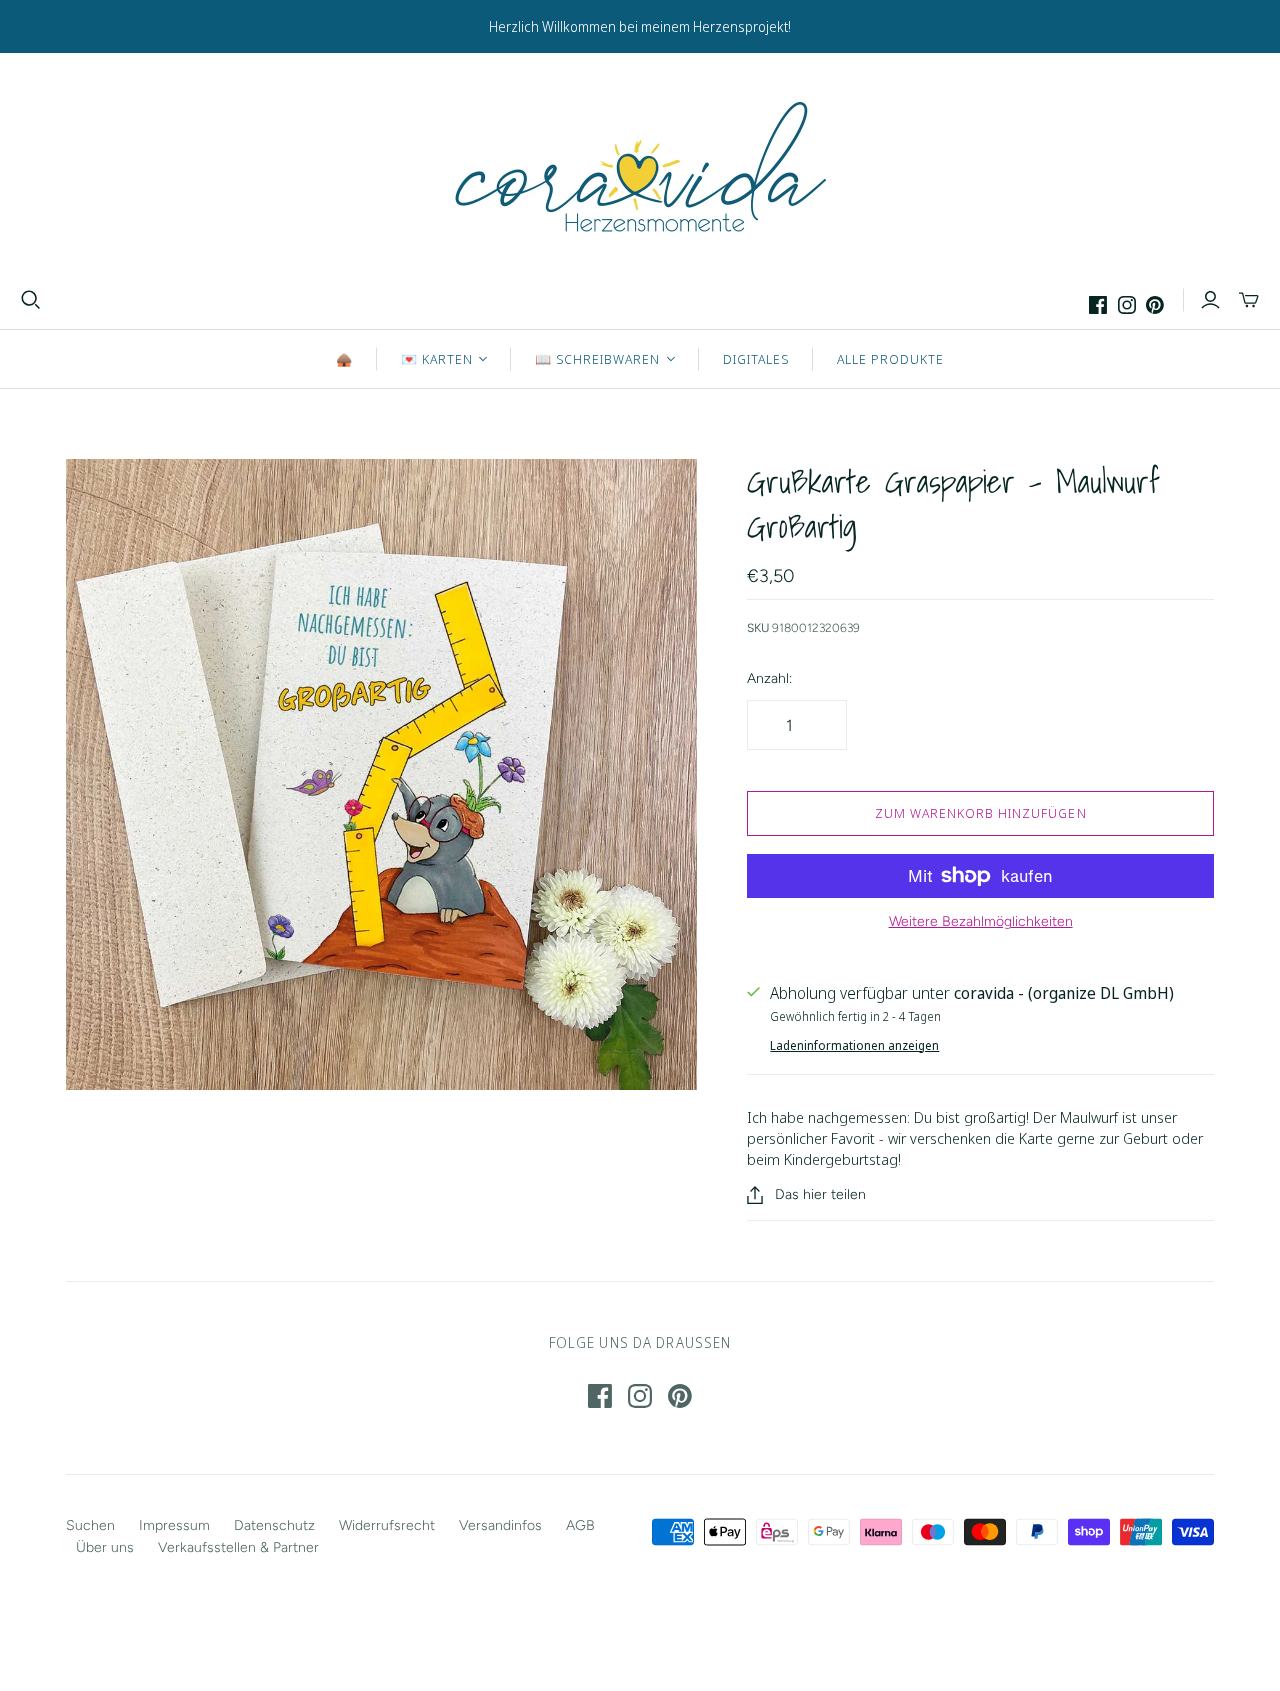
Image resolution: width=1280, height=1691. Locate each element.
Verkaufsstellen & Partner (238, 1547)
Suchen (90, 1525)
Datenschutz (274, 1525)
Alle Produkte (891, 359)
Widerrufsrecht (387, 1525)
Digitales (756, 359)
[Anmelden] (1210, 300)
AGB (580, 1525)
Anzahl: (769, 678)
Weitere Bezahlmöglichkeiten (981, 921)
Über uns (105, 1547)
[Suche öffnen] (31, 300)
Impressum (174, 1525)
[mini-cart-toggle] (1249, 300)
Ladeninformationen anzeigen (854, 1045)
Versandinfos (500, 1525)
